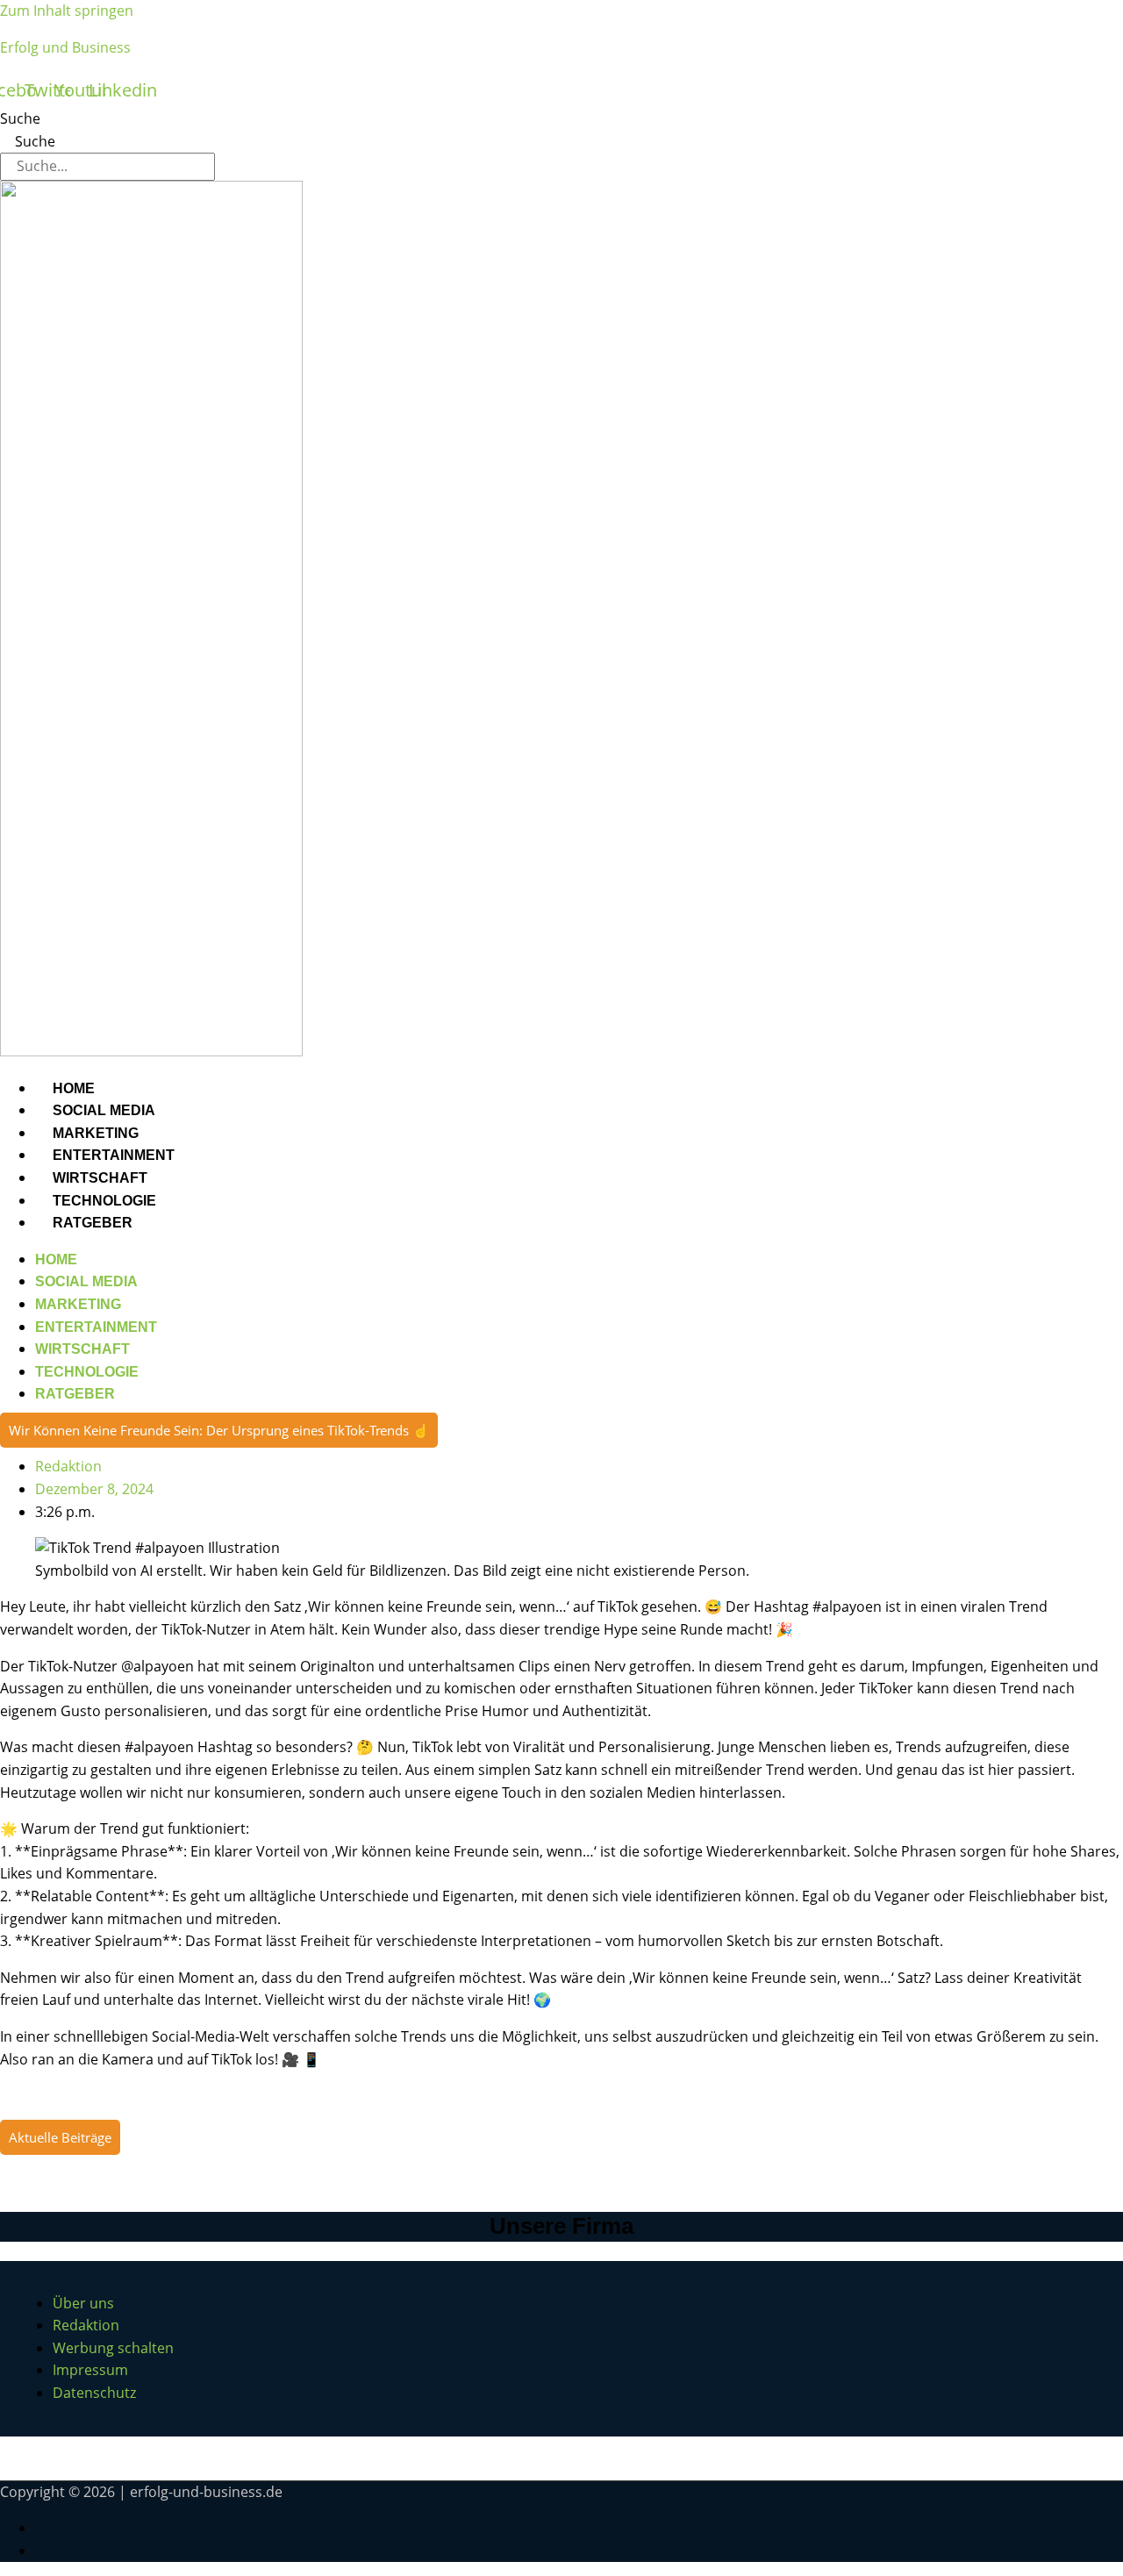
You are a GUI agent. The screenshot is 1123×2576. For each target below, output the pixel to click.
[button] (219, 1430)
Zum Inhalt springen (67, 11)
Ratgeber (93, 1223)
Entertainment (114, 1155)
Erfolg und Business (65, 47)
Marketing (96, 1133)
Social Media (104, 1110)
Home (74, 1088)
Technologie (104, 1201)
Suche (20, 118)
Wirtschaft (100, 1178)
